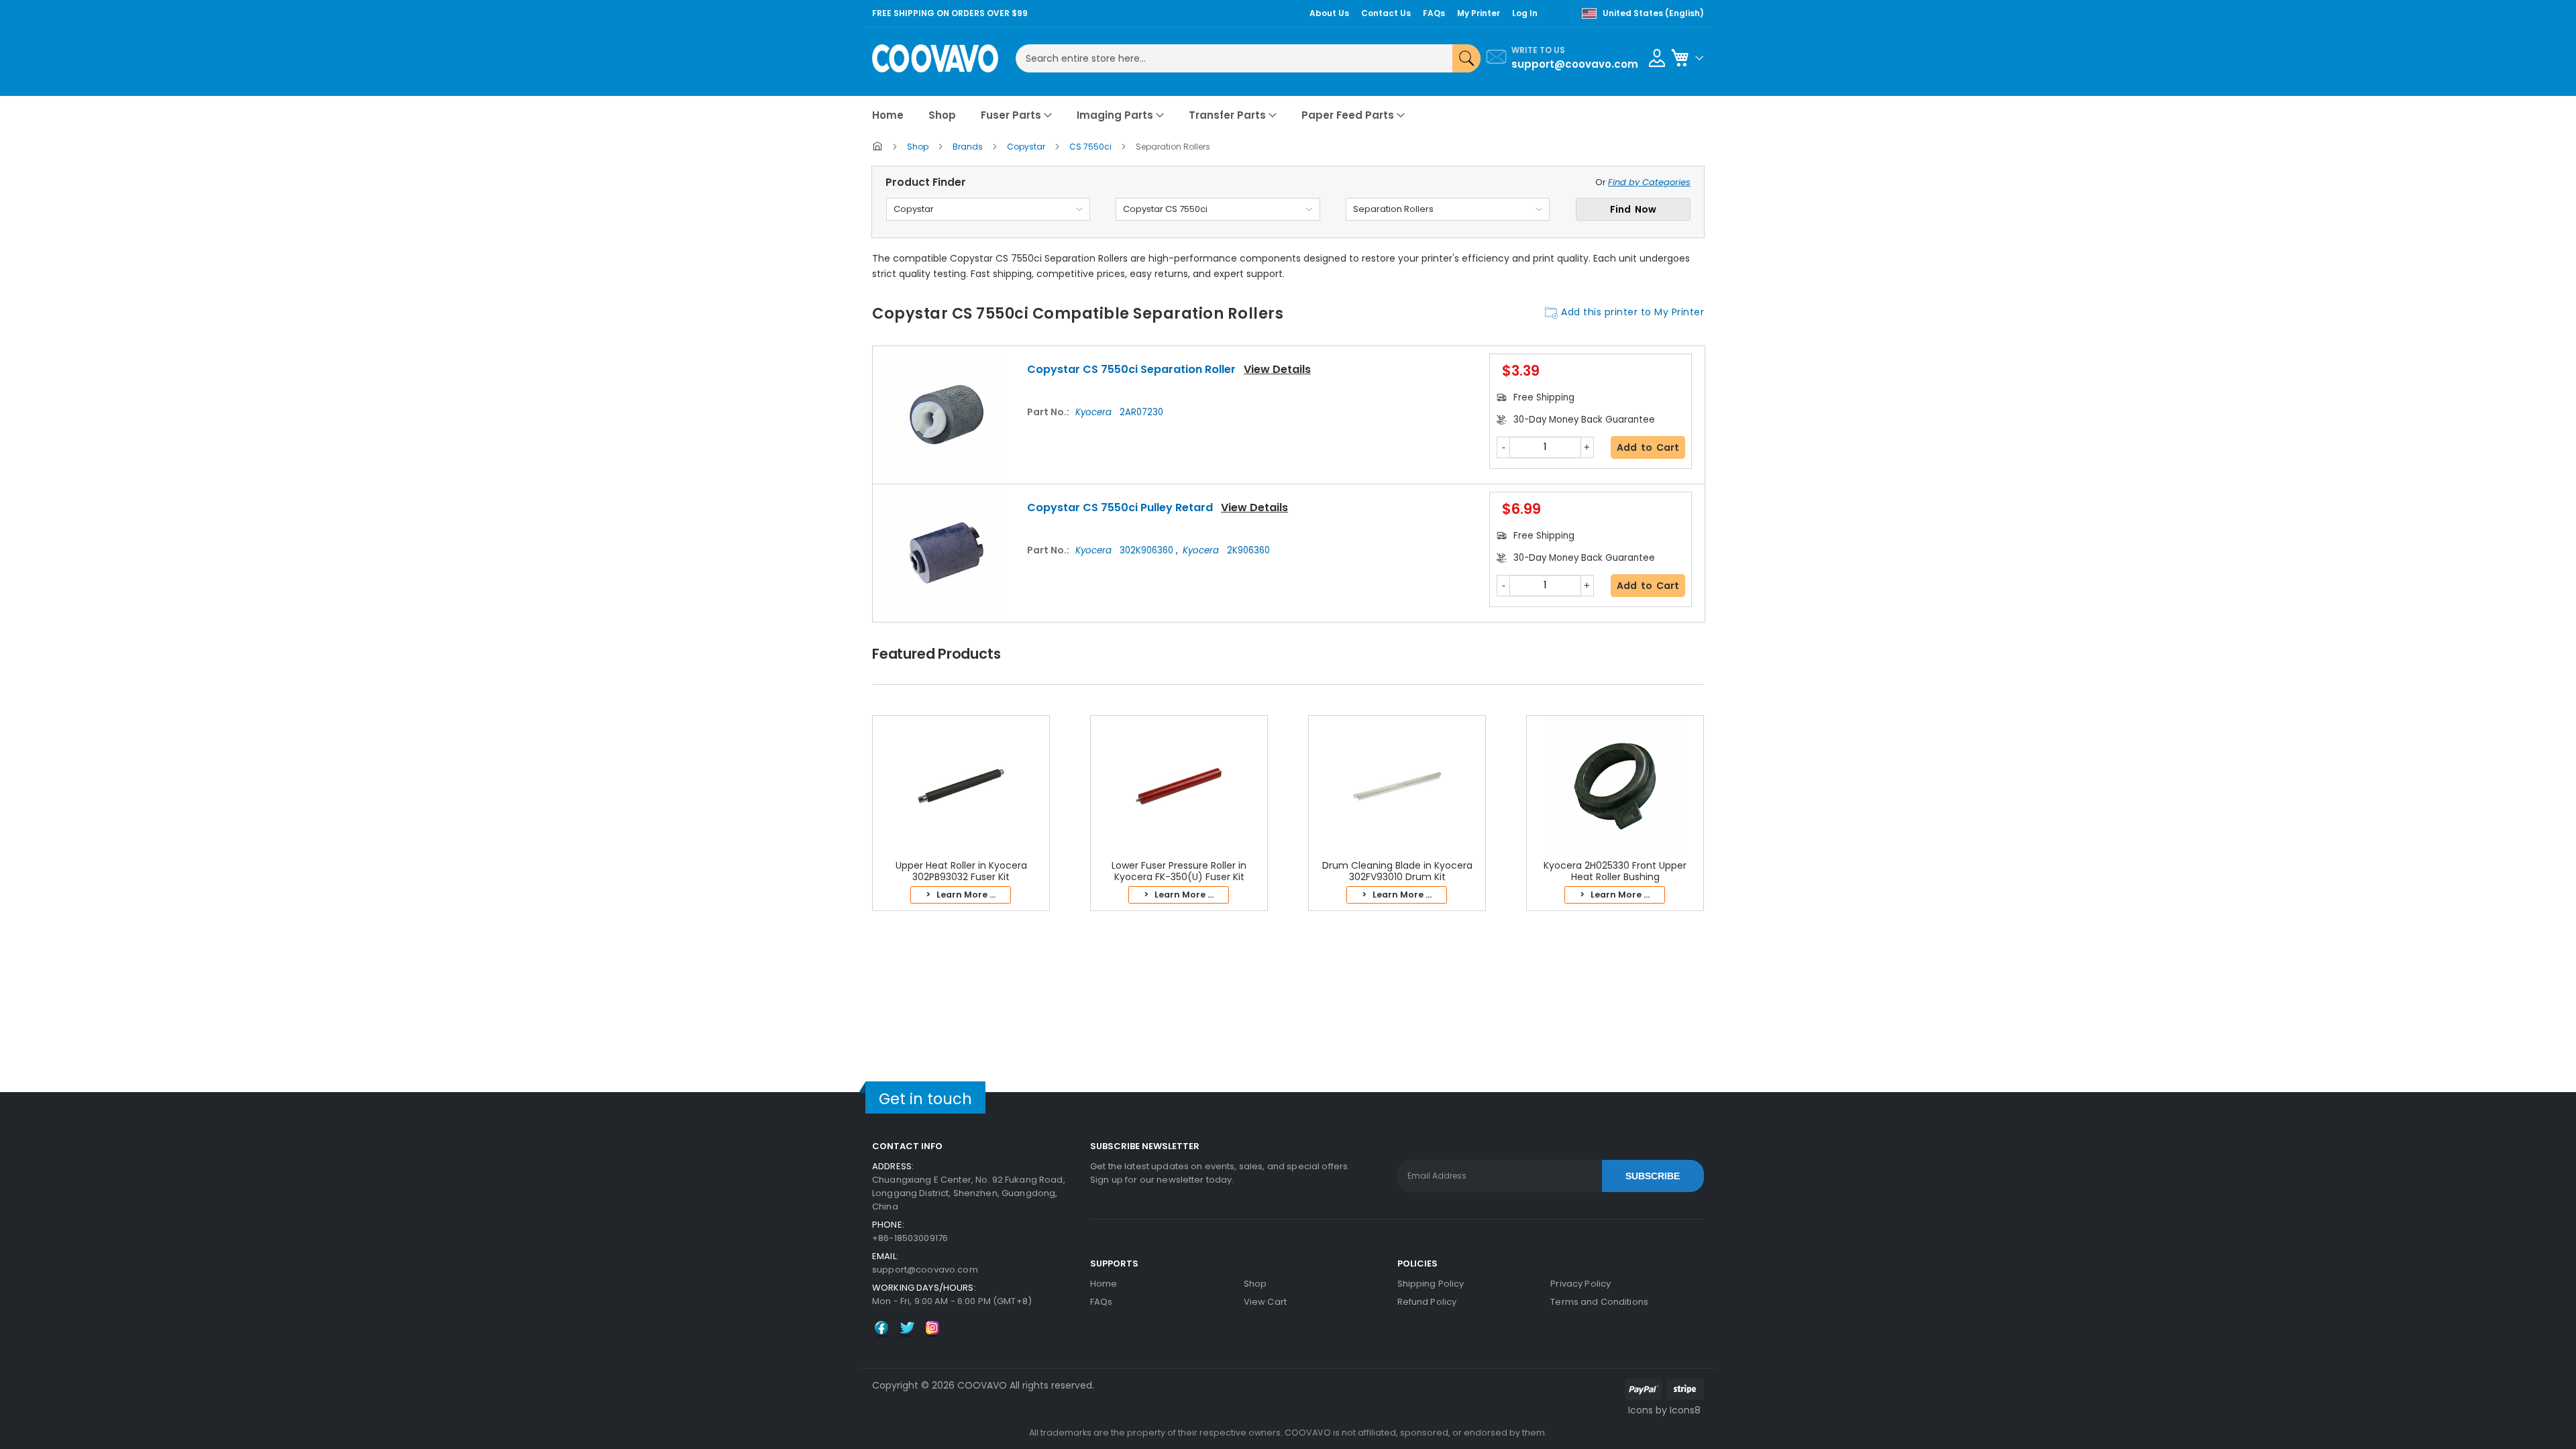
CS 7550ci (1091, 147)
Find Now (1633, 209)
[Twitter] (907, 1334)
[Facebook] (881, 1334)
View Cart (1265, 1302)
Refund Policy (1427, 1302)
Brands (969, 147)
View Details (1277, 369)
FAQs (1102, 1302)
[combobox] (1248, 58)
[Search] (1466, 58)
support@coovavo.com (1575, 64)
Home (1104, 1284)
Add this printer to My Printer (1632, 312)
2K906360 (1226, 550)
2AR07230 (1119, 412)
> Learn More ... (961, 895)
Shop (919, 147)
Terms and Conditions (1599, 1302)
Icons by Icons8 (1664, 1410)
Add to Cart (1648, 447)
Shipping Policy (1431, 1284)
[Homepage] (878, 149)
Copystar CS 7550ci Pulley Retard (1120, 507)
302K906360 (1126, 550)
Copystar (1027, 147)
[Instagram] (932, 1334)
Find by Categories (1649, 182)
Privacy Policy (1580, 1284)
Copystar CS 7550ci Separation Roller (1131, 369)
